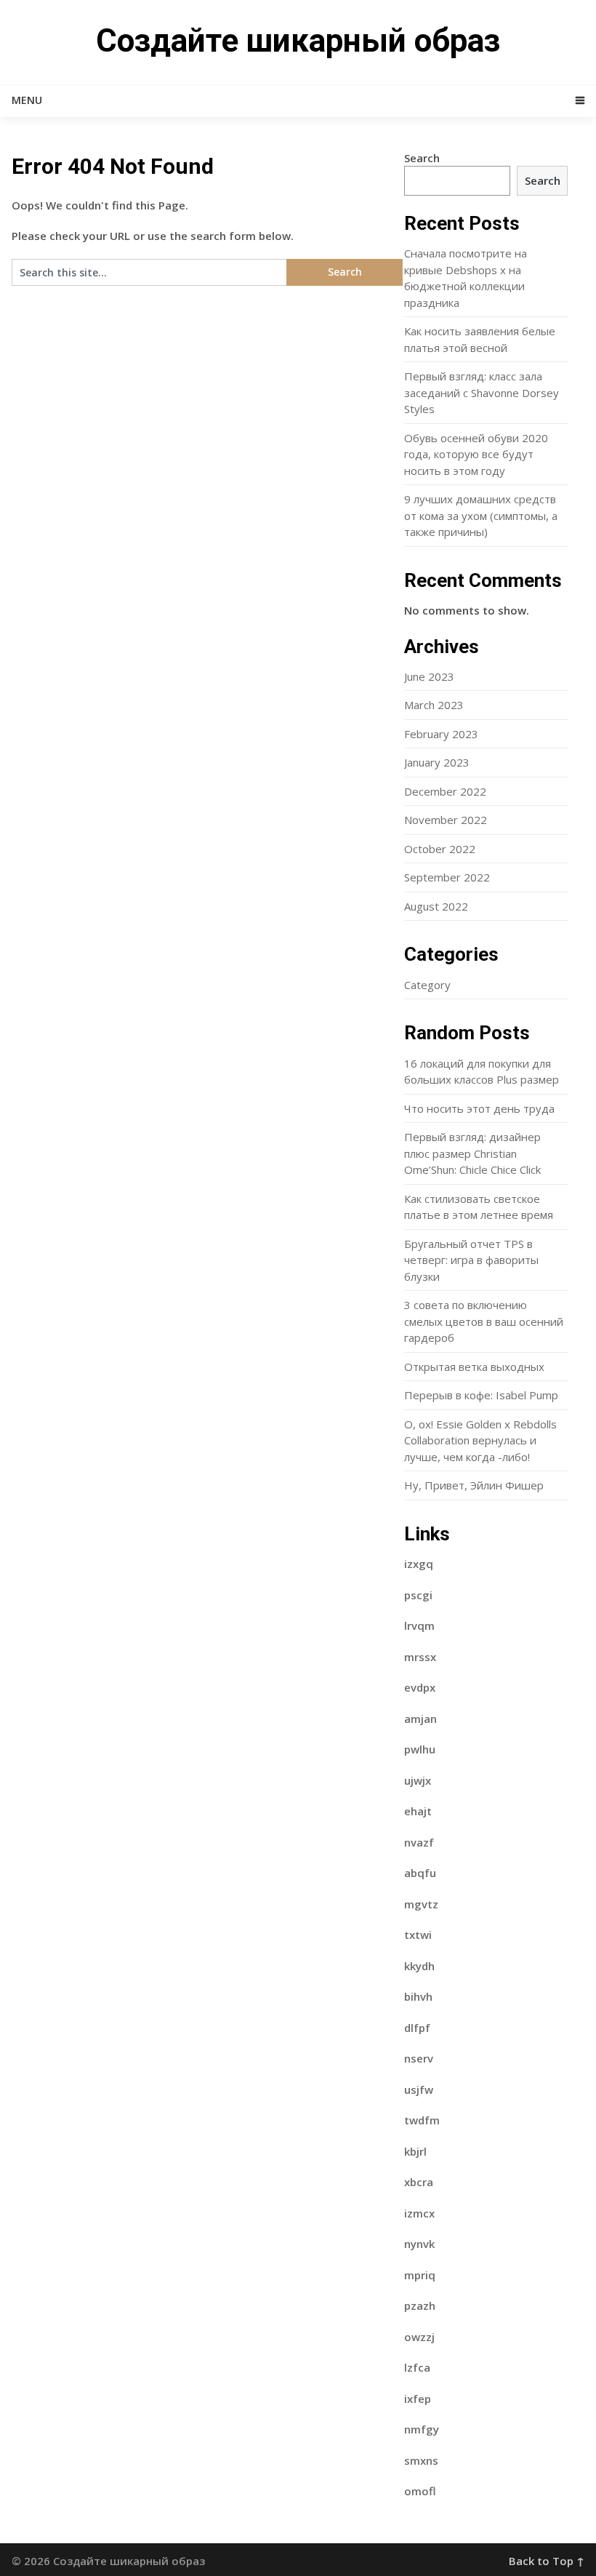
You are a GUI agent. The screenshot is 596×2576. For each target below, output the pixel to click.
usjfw (419, 2089)
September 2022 (447, 877)
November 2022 (446, 820)
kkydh (419, 1966)
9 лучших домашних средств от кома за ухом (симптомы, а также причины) (481, 515)
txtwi (418, 1935)
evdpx (420, 1687)
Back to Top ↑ (547, 2561)
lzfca (417, 2367)
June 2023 (429, 676)
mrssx (420, 1657)
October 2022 (440, 849)
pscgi (418, 1595)
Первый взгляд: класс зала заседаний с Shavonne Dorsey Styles (482, 392)
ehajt (418, 1811)
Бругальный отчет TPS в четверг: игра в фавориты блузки (471, 1260)
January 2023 (437, 762)
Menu (27, 100)
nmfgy (422, 2429)
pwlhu (420, 1749)
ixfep (418, 2399)
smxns (421, 2460)
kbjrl (415, 2151)
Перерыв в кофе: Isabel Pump (481, 1395)
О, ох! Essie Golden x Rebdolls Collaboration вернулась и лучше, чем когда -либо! (480, 1440)
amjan (420, 1719)
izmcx (419, 2213)
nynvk (419, 2244)
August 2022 (436, 906)
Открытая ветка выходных (474, 1367)
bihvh (418, 1996)
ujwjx (418, 1780)
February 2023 (441, 734)
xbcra (419, 2182)
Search (422, 158)
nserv (419, 2058)
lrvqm (419, 1625)
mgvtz (421, 1904)
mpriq (420, 2275)
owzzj (419, 2337)
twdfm (422, 2120)
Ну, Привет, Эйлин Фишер (474, 1485)
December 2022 (445, 791)
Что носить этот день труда (479, 1108)
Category (427, 985)
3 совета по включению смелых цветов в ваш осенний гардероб (484, 1321)
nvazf (419, 1842)
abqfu (420, 1873)
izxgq (419, 1564)
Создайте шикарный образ (298, 41)
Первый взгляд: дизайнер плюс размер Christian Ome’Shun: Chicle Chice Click (472, 1153)
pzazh (420, 2305)
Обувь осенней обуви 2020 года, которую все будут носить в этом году (476, 454)
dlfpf (417, 2028)
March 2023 (434, 705)
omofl (420, 2491)
